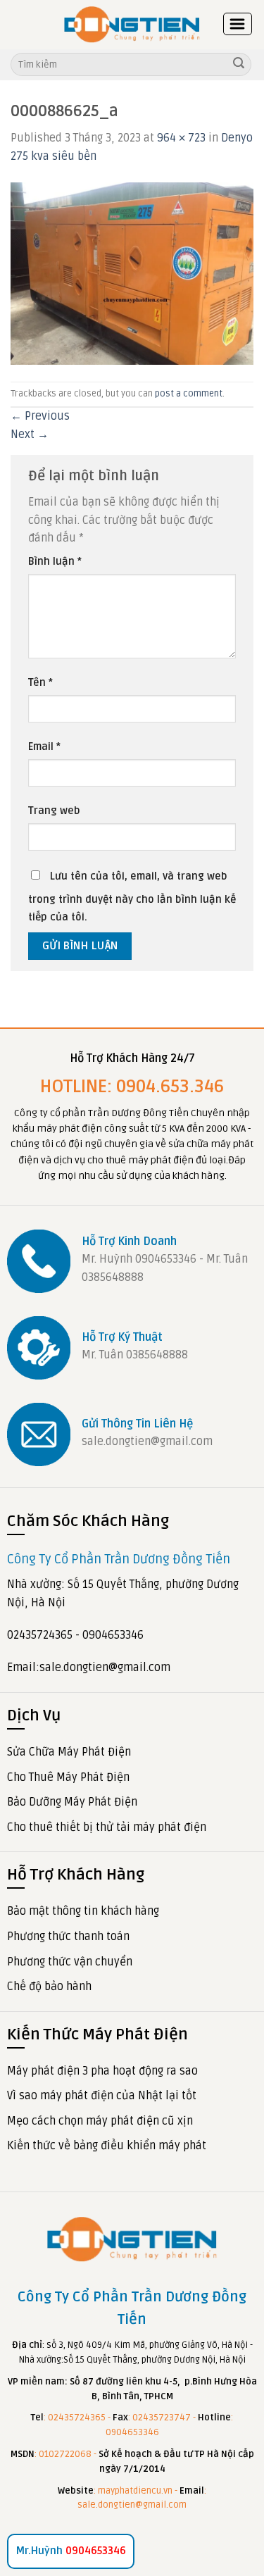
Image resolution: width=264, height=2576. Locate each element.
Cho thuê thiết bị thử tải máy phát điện (107, 1827)
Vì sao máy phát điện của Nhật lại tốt (102, 2096)
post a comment (189, 394)
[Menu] (238, 24)
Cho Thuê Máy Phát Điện (68, 1777)
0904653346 (71, 2551)
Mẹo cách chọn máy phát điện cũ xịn (100, 2121)
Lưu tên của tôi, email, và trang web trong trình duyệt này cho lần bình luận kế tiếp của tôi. (132, 897)
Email (44, 747)
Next (30, 434)
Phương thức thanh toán (68, 1937)
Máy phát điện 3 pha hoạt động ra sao (102, 2071)
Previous (40, 416)
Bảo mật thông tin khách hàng (83, 1911)
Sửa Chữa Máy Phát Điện (69, 1752)
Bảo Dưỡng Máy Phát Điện (72, 1802)
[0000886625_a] (132, 273)
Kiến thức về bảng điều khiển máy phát (107, 2146)
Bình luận (55, 562)
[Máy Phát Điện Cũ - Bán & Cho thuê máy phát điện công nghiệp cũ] (132, 24)
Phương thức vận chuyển (70, 1962)
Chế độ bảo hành (49, 1987)
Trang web (54, 811)
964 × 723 (181, 138)
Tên (40, 683)
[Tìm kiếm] (239, 65)
